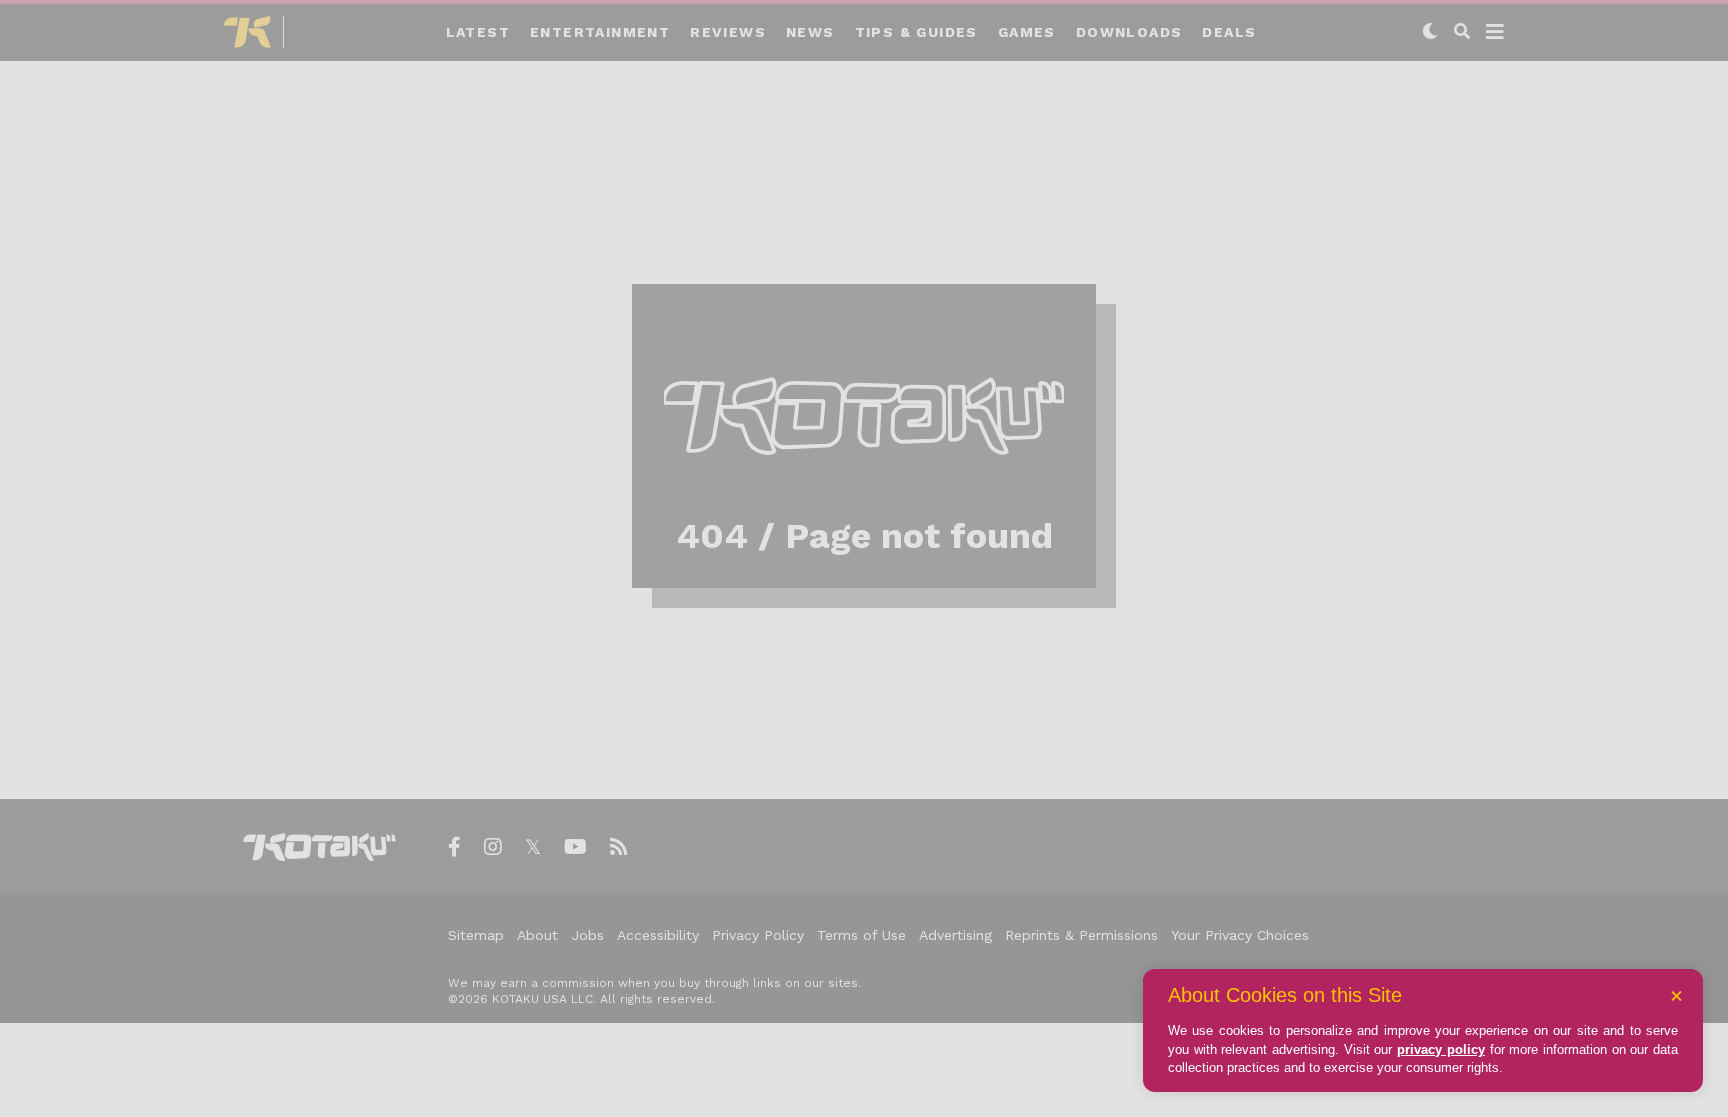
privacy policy (1441, 1049)
